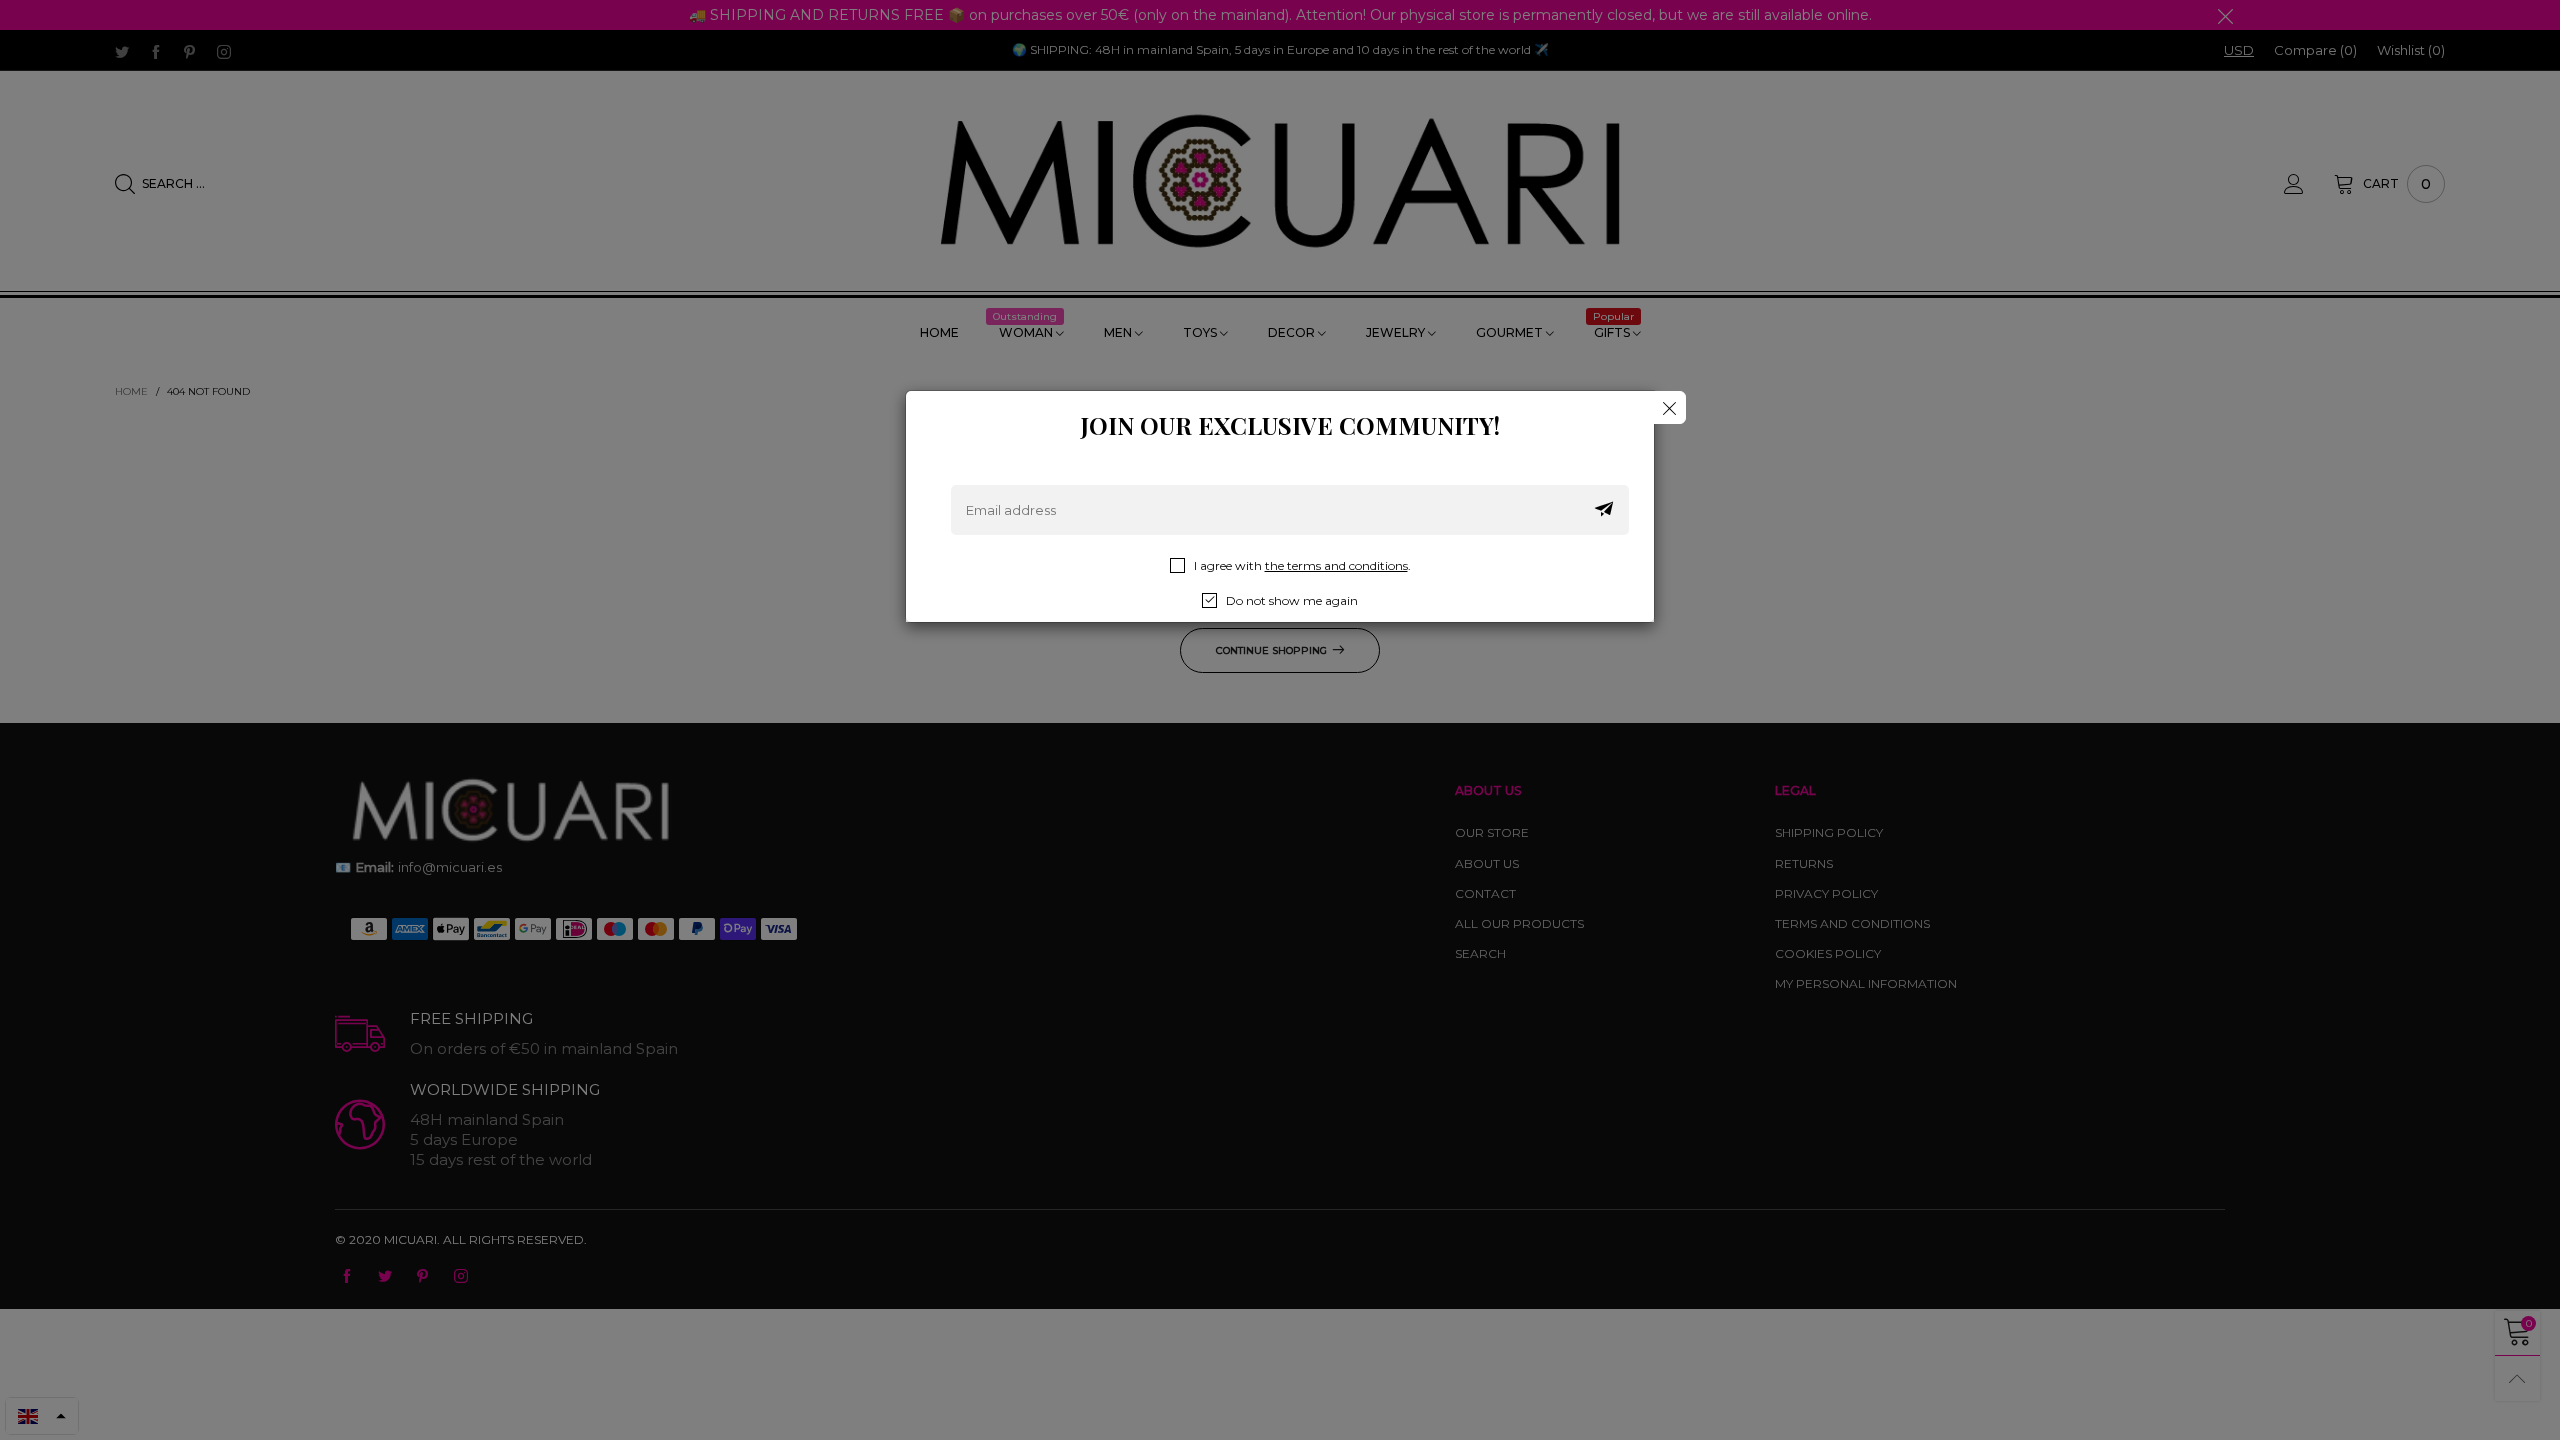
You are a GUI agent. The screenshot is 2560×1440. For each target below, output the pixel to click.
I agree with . (1302, 565)
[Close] (1669, 407)
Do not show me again (1292, 600)
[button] (1604, 510)
